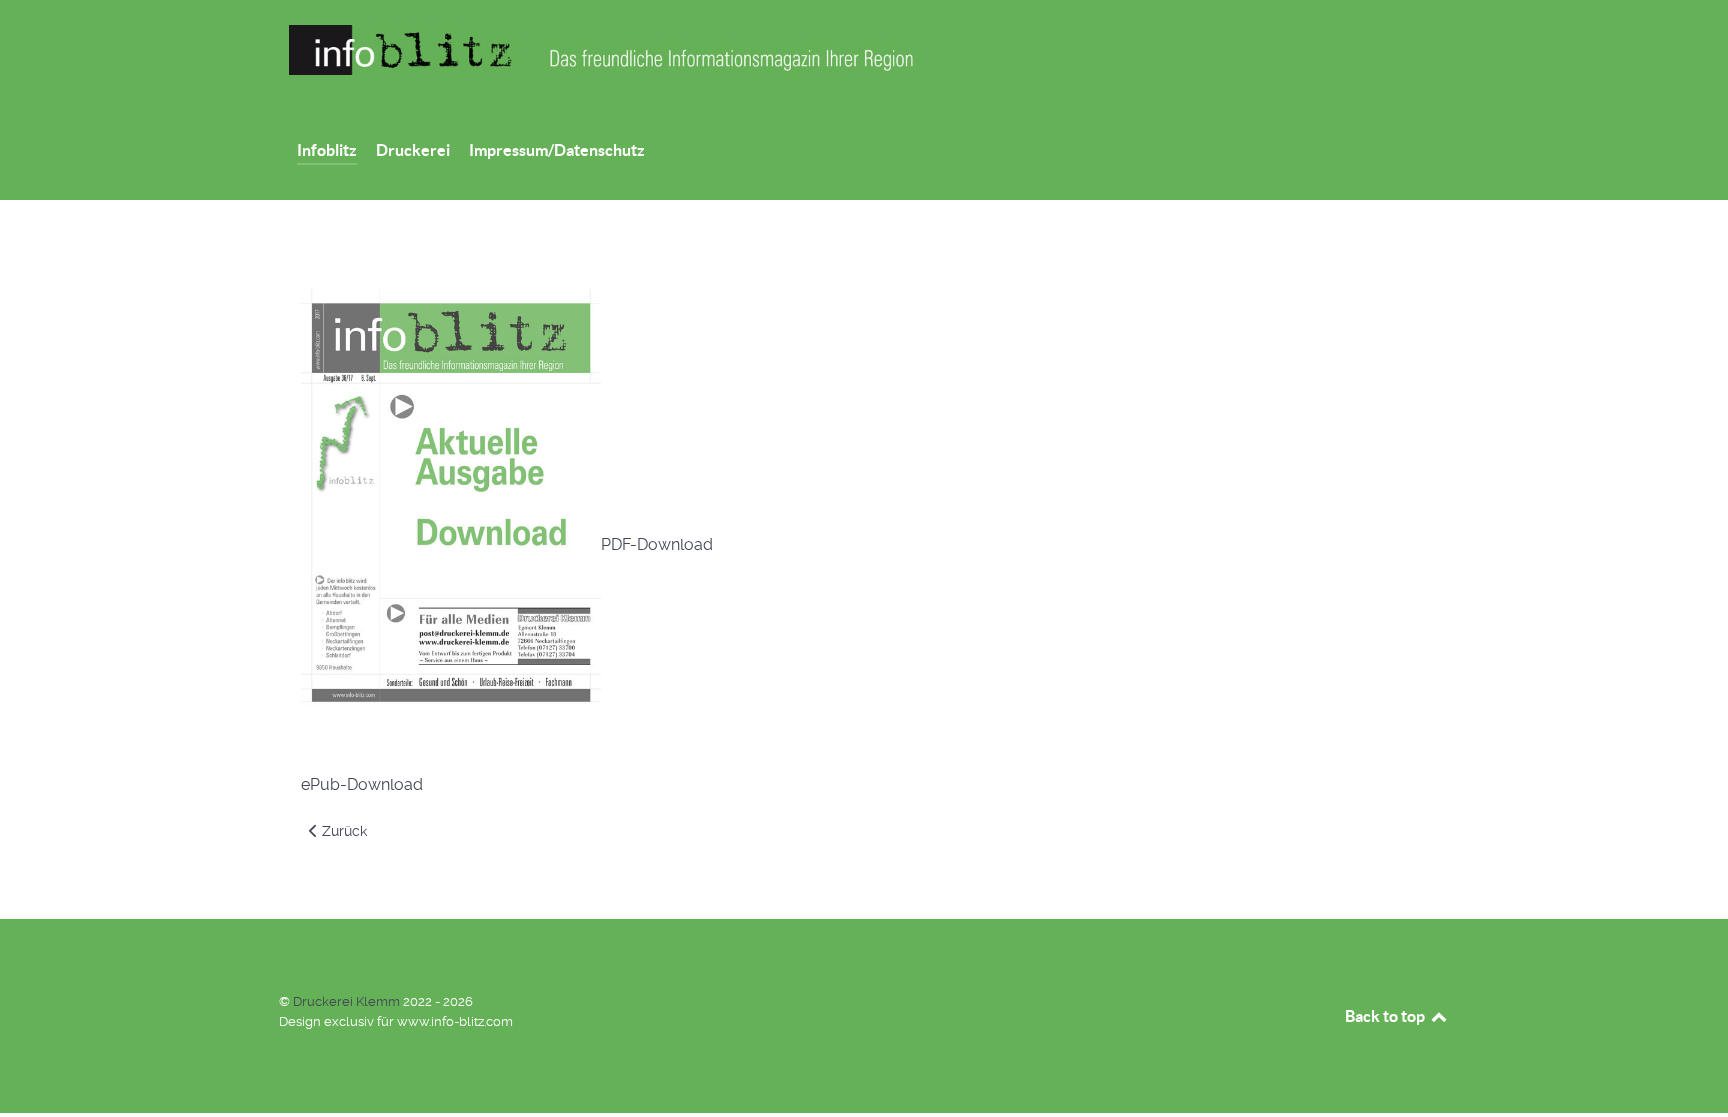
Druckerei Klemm (348, 1001)
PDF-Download (657, 544)
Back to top (1386, 1016)
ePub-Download (362, 784)
